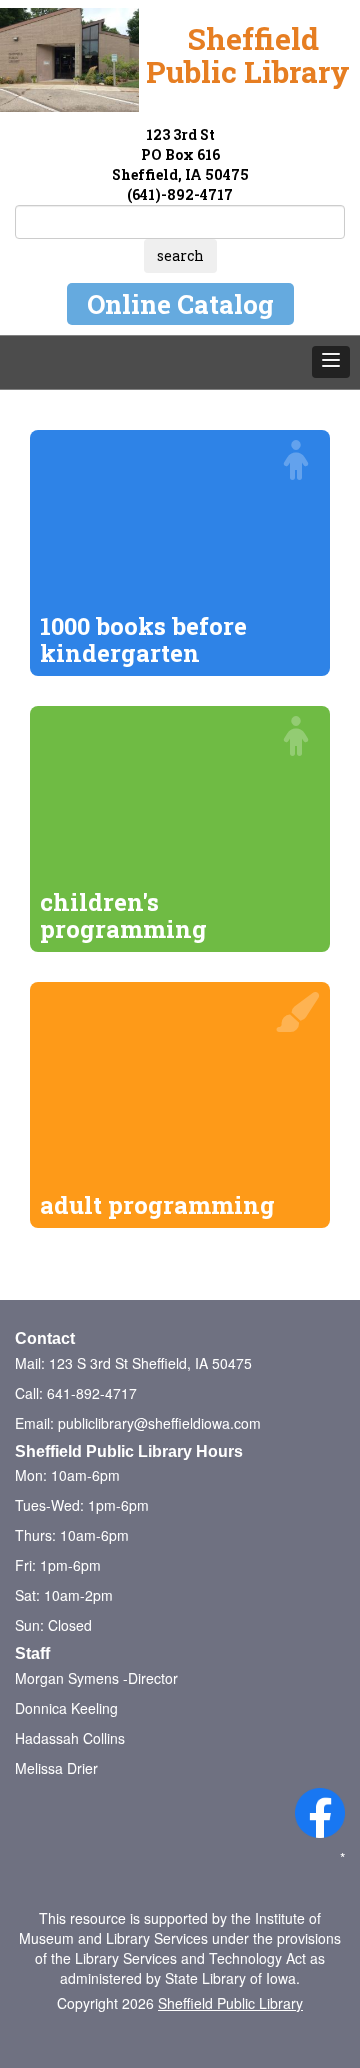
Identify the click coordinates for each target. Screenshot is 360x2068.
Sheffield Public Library (230, 2003)
